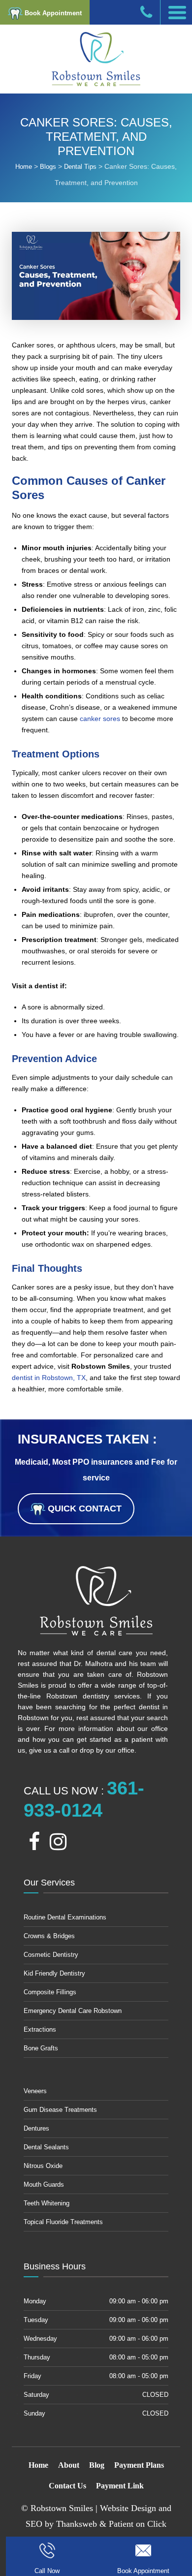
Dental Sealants (46, 2147)
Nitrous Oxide (43, 2166)
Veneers (35, 2091)
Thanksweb (77, 2524)
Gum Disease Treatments (60, 2110)
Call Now (47, 2571)
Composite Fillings (50, 1992)
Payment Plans (139, 2465)
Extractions (40, 2029)
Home (38, 2465)
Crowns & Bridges (49, 1936)
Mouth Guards (44, 2184)
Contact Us (67, 2486)
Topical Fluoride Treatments (63, 2222)
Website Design (128, 2508)
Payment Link (120, 2486)
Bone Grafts (41, 2048)
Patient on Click (138, 2524)
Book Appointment (52, 13)
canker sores (100, 719)
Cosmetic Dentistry (51, 1955)
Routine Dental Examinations (65, 1917)
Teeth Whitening (47, 2203)
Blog (97, 2465)
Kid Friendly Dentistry (54, 1973)
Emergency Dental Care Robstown (73, 2011)
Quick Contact (83, 1508)
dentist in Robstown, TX (49, 1378)
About (69, 2465)
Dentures (36, 2128)
